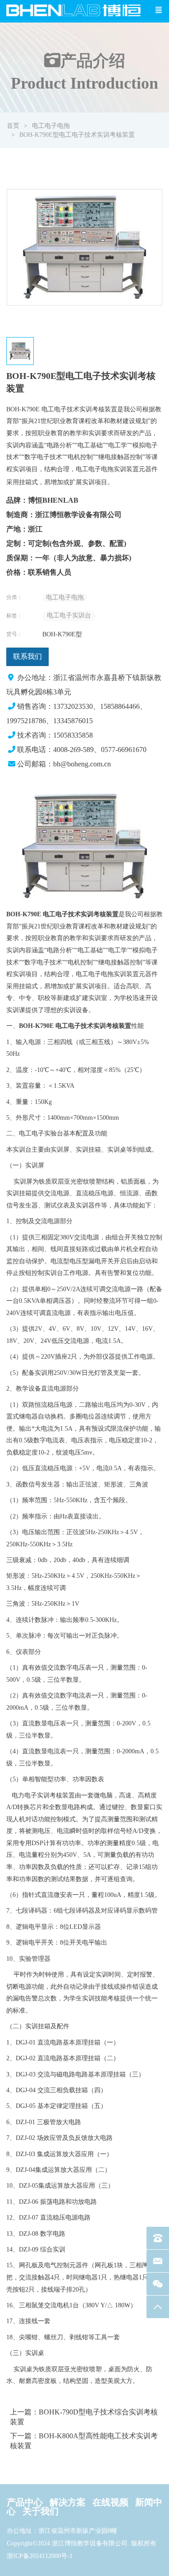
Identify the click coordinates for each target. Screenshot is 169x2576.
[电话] (158, 2238)
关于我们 (41, 2511)
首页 (13, 126)
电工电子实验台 (41, 1133)
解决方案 (68, 2502)
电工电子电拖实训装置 (107, 469)
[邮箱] (158, 2261)
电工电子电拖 (51, 126)
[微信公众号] (158, 2284)
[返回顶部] (158, 2307)
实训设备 (76, 1010)
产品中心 (25, 2502)
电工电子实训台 (69, 615)
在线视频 (110, 2502)
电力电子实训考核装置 (43, 1795)
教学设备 (28, 1389)
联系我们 (27, 656)
